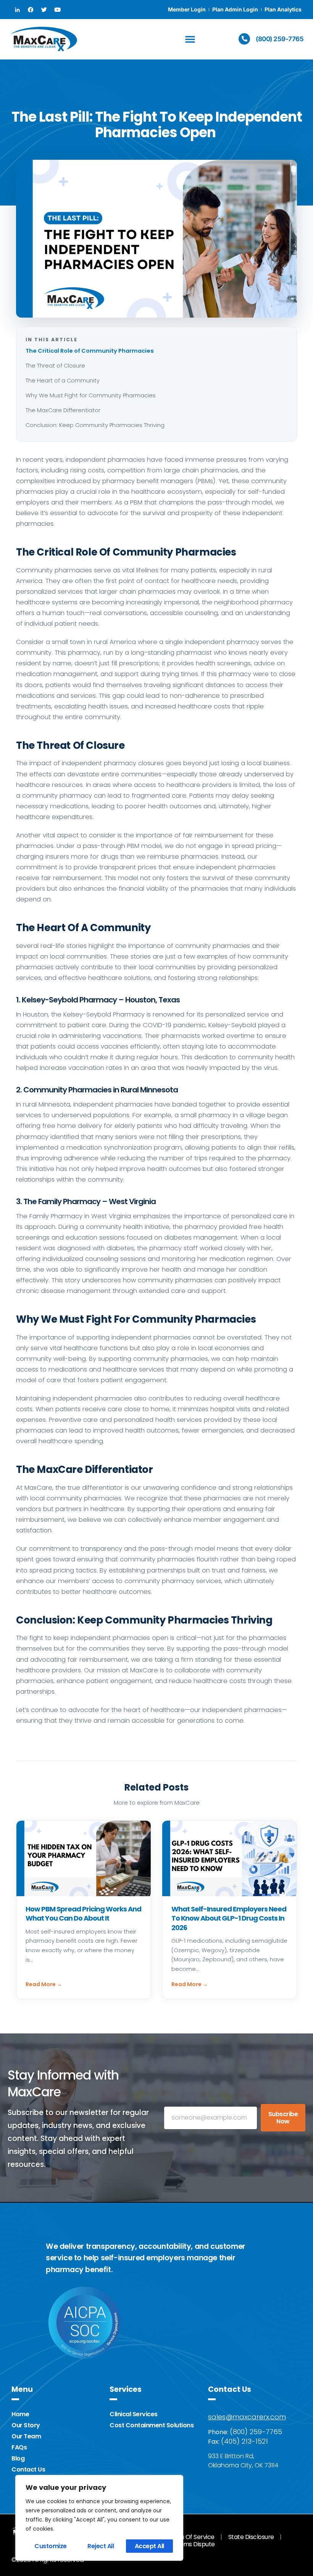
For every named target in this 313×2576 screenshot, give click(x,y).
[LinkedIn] (17, 10)
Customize (51, 2546)
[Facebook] (31, 10)
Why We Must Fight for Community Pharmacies (91, 395)
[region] (99, 2518)
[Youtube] (57, 10)
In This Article (52, 340)
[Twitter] (44, 10)
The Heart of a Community (63, 381)
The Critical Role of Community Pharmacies (90, 351)
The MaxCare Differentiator (64, 410)
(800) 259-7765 (280, 39)
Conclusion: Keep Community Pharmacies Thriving (96, 425)
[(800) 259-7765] (244, 39)
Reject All (101, 2546)
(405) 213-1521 (244, 2441)
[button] (190, 39)
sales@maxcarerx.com (247, 2417)
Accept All (149, 2546)
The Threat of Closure (56, 366)
